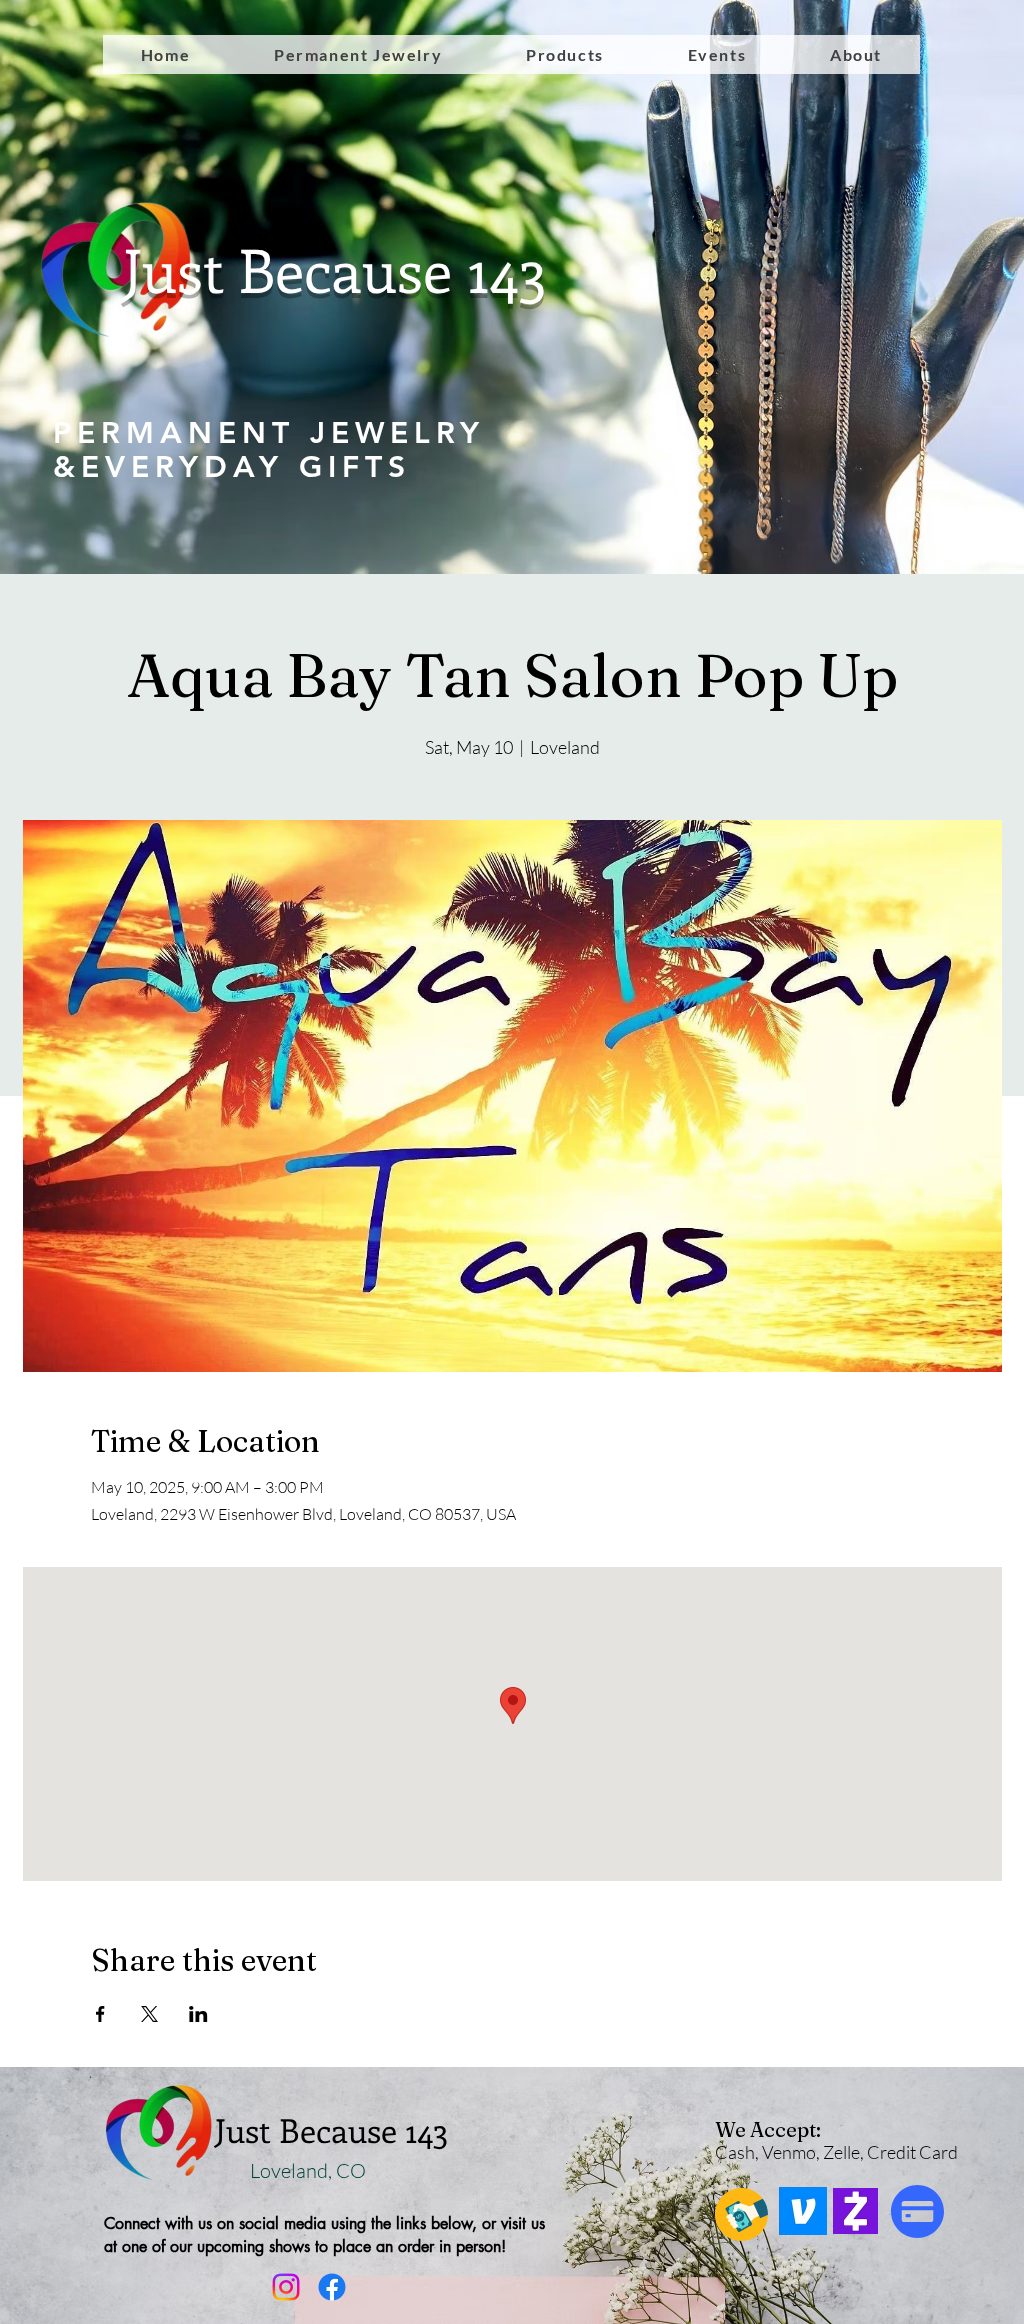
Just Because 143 (335, 268)
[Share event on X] (149, 2014)
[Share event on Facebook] (100, 2014)
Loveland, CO (310, 2170)
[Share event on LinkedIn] (198, 2014)
